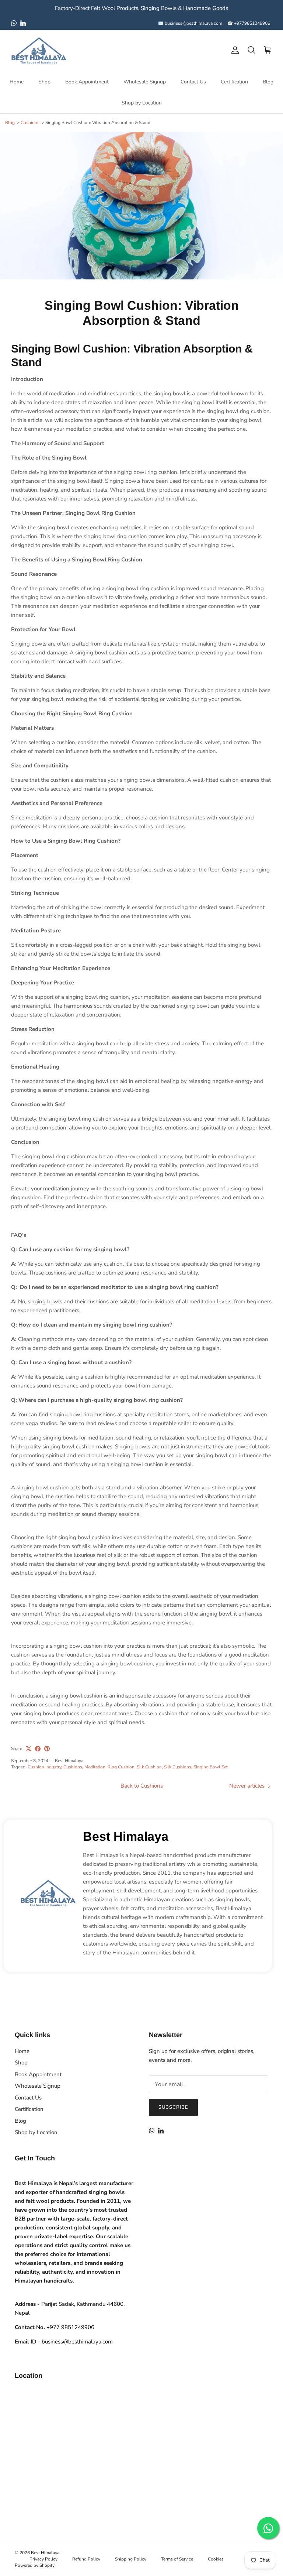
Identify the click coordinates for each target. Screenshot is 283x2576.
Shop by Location (142, 103)
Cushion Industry (44, 1767)
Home (17, 82)
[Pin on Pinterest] (47, 1749)
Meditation (95, 1767)
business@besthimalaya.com (77, 2342)
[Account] (234, 50)
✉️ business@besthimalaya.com (190, 23)
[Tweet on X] (29, 1749)
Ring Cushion (121, 1767)
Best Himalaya (126, 1836)
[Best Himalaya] (39, 50)
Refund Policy (86, 2559)
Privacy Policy (43, 2559)
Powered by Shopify (35, 2565)
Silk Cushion (149, 1767)
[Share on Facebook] (38, 1749)
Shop (44, 82)
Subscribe (173, 2107)
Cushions (30, 123)
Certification (234, 82)
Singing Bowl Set (211, 1767)
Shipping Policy (131, 2559)
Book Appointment (87, 82)
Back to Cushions (142, 1786)
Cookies (216, 2559)
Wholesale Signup (145, 82)
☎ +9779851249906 (249, 23)
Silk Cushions (178, 1767)
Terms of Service (177, 2559)
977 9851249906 (70, 2327)
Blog (268, 82)
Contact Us (193, 82)
